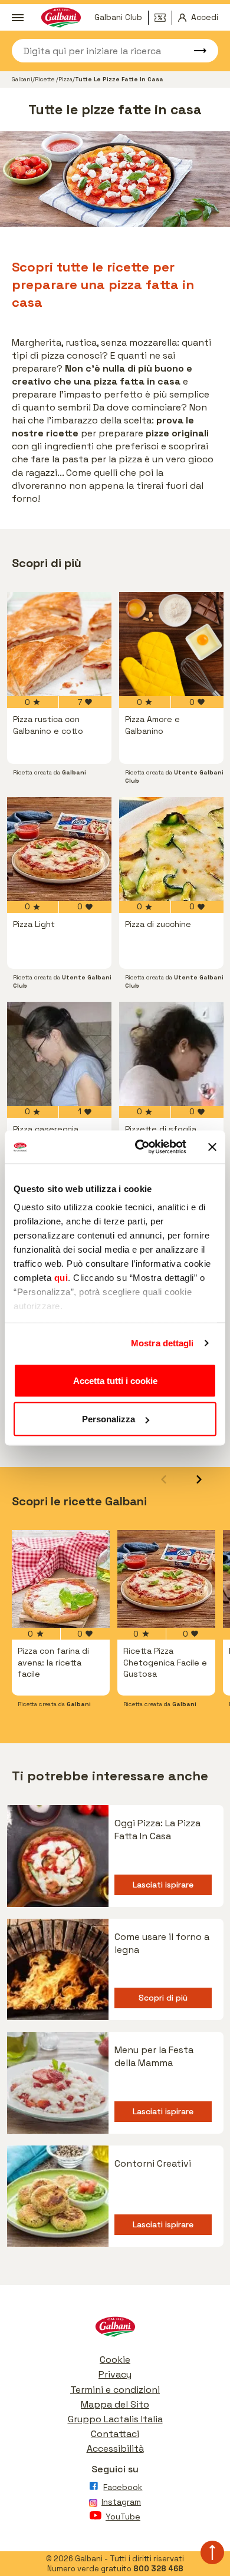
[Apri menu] (18, 18)
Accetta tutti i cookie (115, 1380)
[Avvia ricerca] (195, 51)
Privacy (115, 2374)
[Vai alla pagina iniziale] (115, 2330)
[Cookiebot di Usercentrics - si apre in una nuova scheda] (139, 1147)
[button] (199, 1479)
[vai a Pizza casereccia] (59, 1054)
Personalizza (109, 1419)
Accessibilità (115, 2448)
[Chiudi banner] (212, 1147)
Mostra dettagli (162, 1343)
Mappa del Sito (115, 2404)
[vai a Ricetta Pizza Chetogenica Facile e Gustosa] (166, 1579)
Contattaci (115, 2434)
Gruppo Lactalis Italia (115, 2419)
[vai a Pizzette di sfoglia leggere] (171, 1054)
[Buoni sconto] (163, 18)
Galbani (22, 79)
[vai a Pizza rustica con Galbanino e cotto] (59, 644)
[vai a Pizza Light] (59, 849)
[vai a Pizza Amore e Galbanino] (171, 644)
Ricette (45, 79)
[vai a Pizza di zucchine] (171, 849)
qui (61, 1278)
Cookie (115, 2360)
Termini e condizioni (115, 2390)
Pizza (65, 79)
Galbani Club (118, 17)
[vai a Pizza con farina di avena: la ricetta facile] (61, 1579)
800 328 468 (158, 2569)
